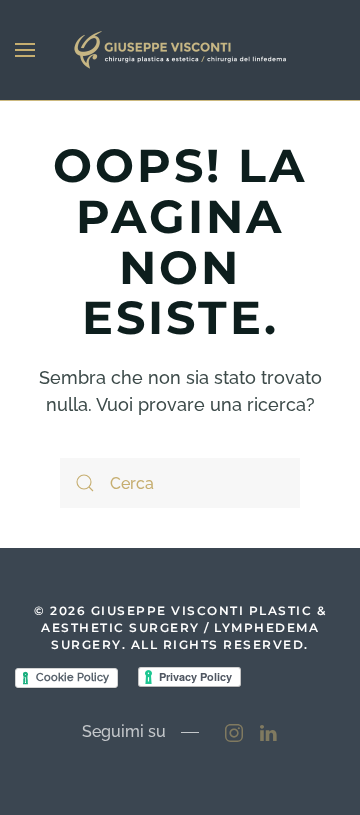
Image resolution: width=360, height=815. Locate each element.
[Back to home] (180, 50)
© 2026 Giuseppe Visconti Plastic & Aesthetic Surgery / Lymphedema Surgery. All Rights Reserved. (180, 627)
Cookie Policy (72, 677)
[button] (25, 50)
